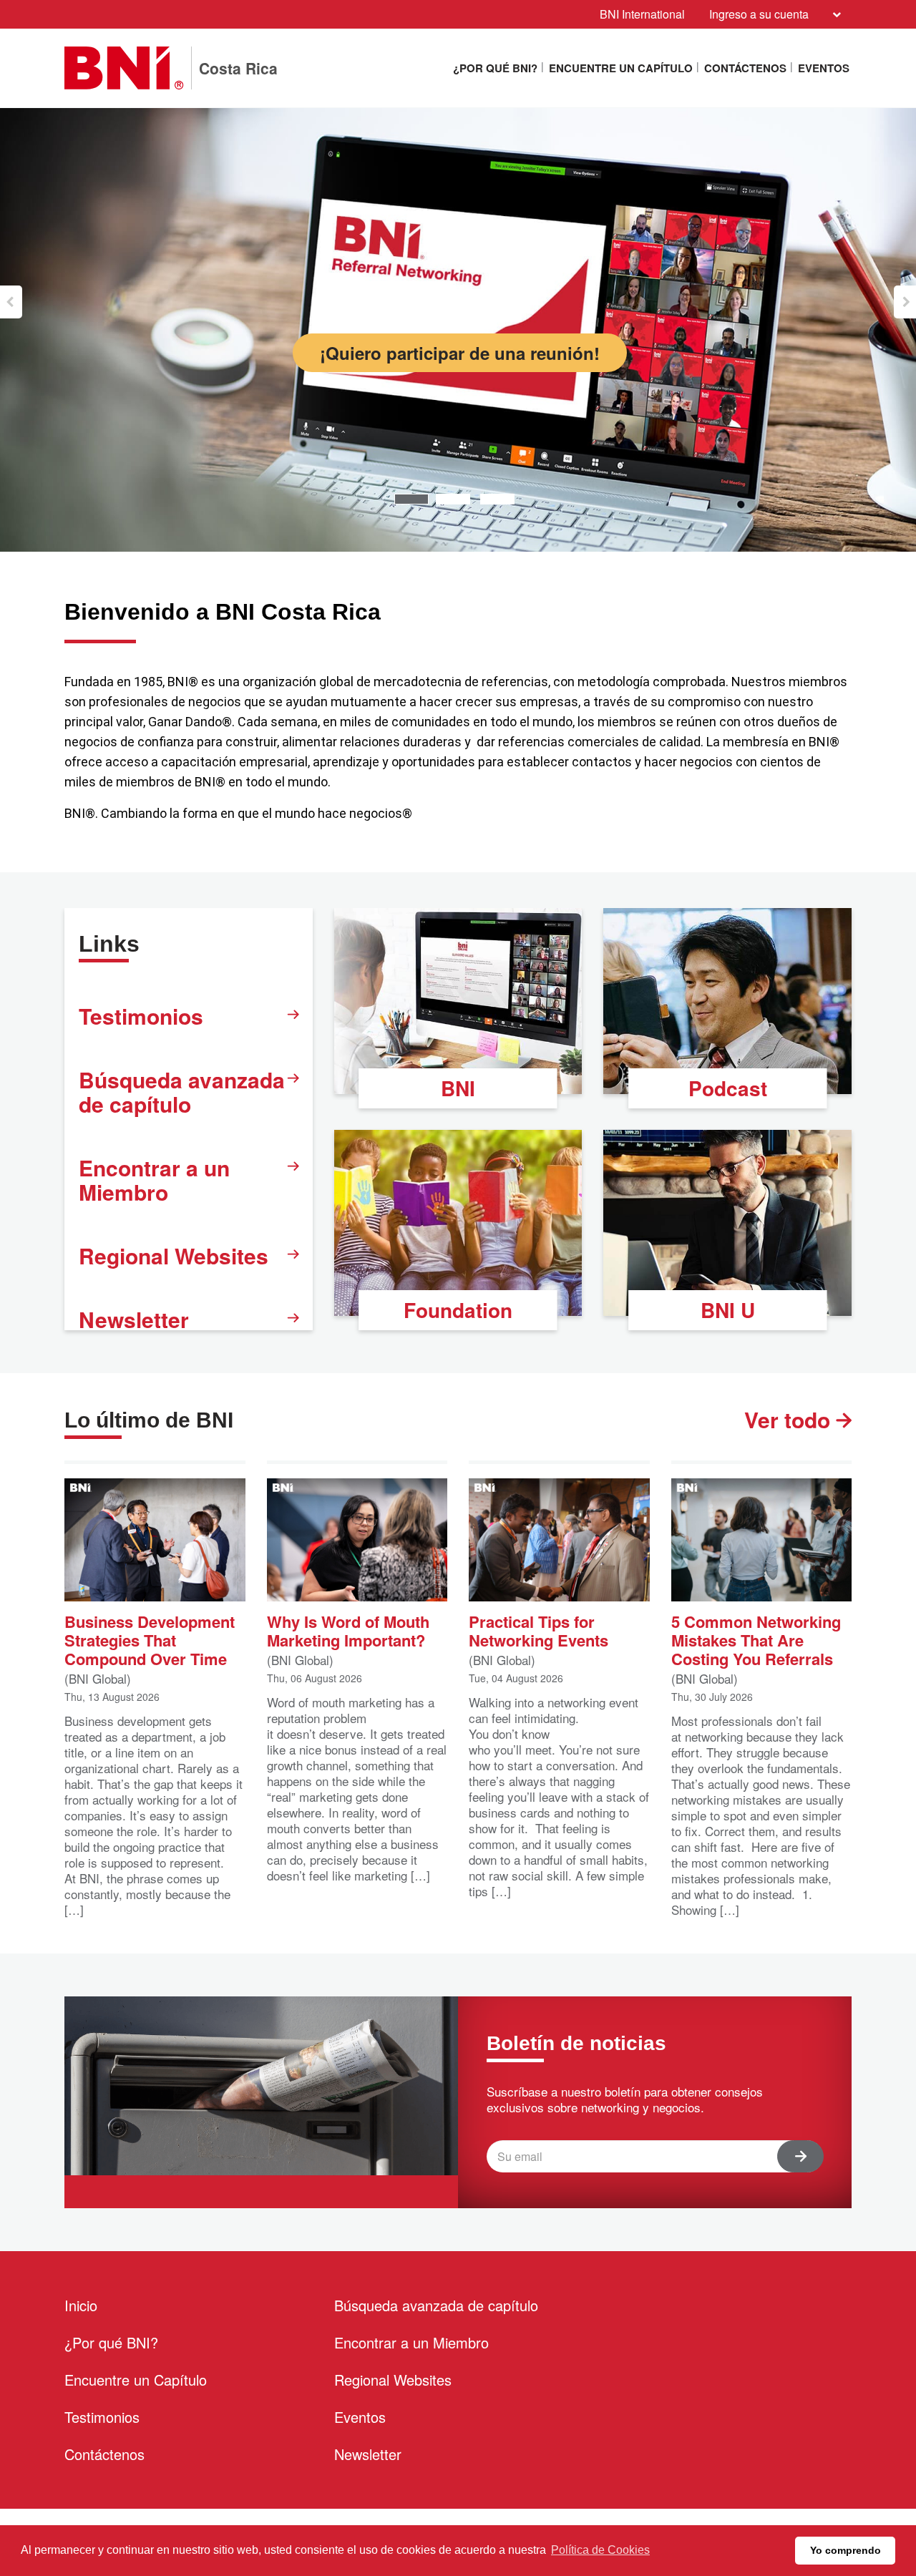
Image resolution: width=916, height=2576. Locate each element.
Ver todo (790, 1420)
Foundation (458, 1310)
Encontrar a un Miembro (154, 1180)
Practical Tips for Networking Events (539, 1630)
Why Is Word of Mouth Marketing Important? (348, 1630)
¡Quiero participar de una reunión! (460, 353)
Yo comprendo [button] (846, 2550)
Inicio (81, 2305)
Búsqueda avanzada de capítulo (182, 1092)
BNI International (642, 14)
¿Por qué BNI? (495, 68)
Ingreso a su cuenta (759, 14)
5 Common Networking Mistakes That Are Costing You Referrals (756, 1639)
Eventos (824, 68)
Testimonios (141, 1016)
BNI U (728, 1310)
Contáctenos (745, 68)
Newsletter (134, 1319)
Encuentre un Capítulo (621, 68)
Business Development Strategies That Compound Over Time (150, 1639)
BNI (458, 1088)
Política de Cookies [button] (600, 2550)
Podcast (728, 1088)
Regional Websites (174, 1255)
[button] (11, 302)
